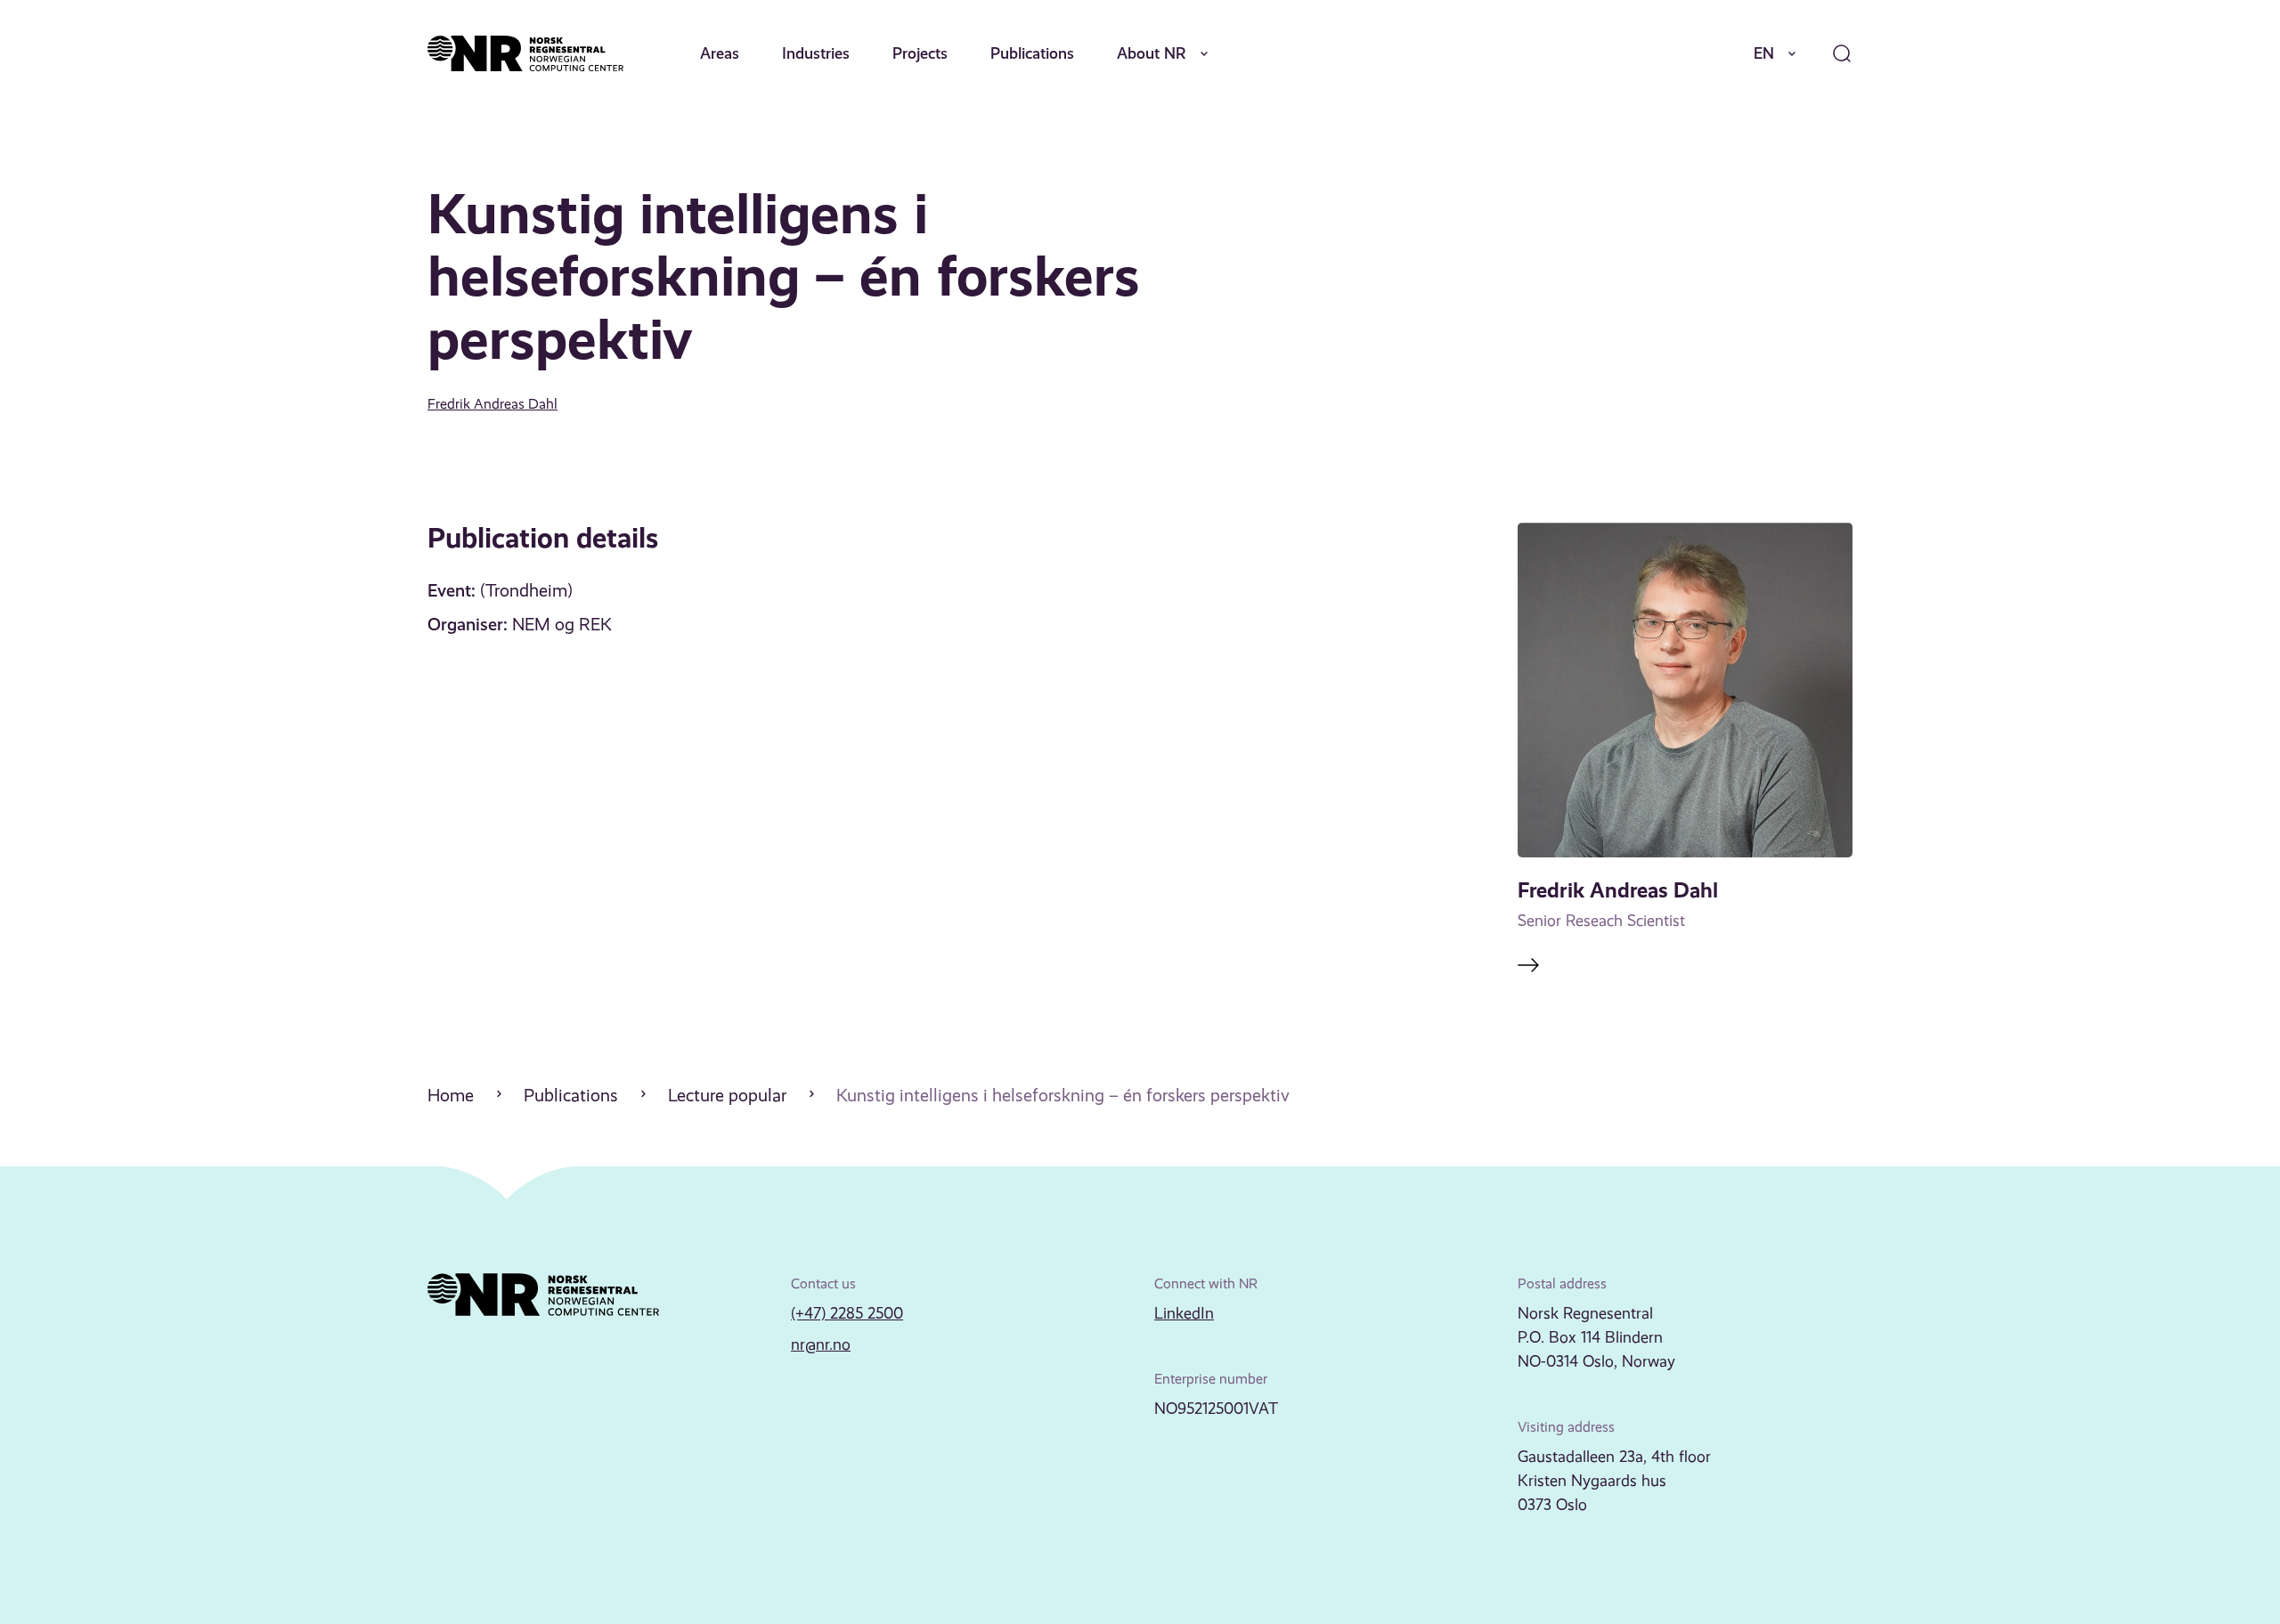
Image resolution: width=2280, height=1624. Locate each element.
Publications (1032, 53)
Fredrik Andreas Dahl (493, 404)
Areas (720, 53)
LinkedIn (1184, 1313)
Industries (816, 53)
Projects (920, 53)
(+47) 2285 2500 (847, 1313)
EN (1764, 53)
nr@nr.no (821, 1344)
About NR (1152, 53)
